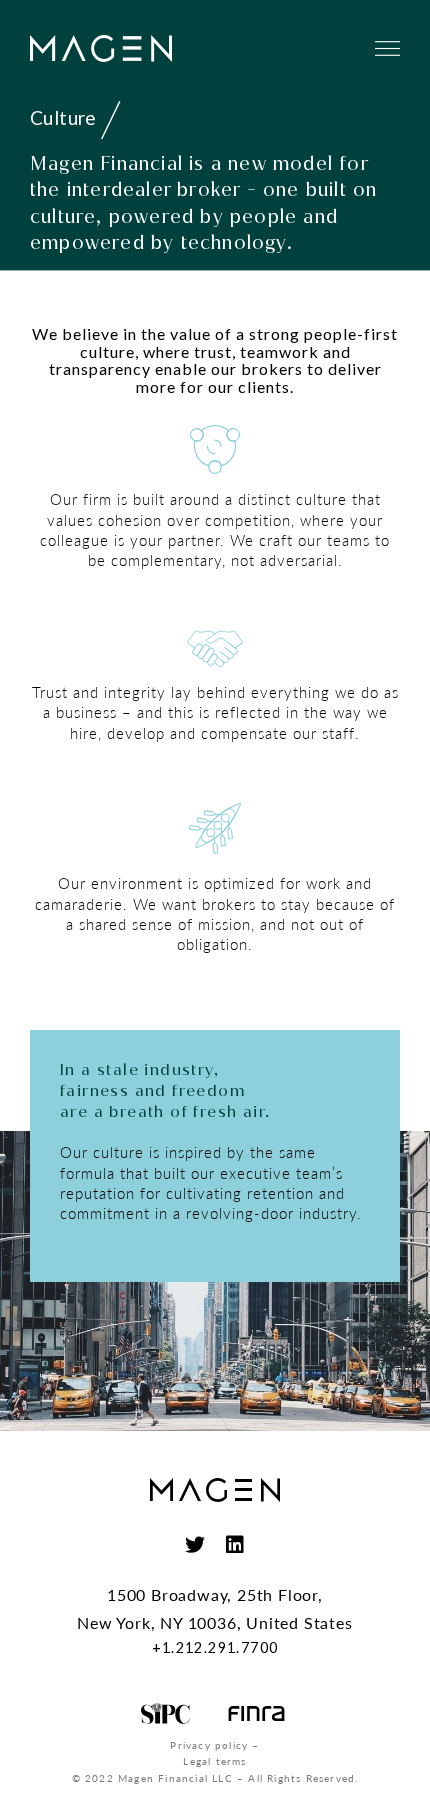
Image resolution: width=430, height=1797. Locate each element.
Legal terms (214, 1761)
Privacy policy (209, 1745)
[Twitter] (195, 1545)
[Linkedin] (235, 1545)
